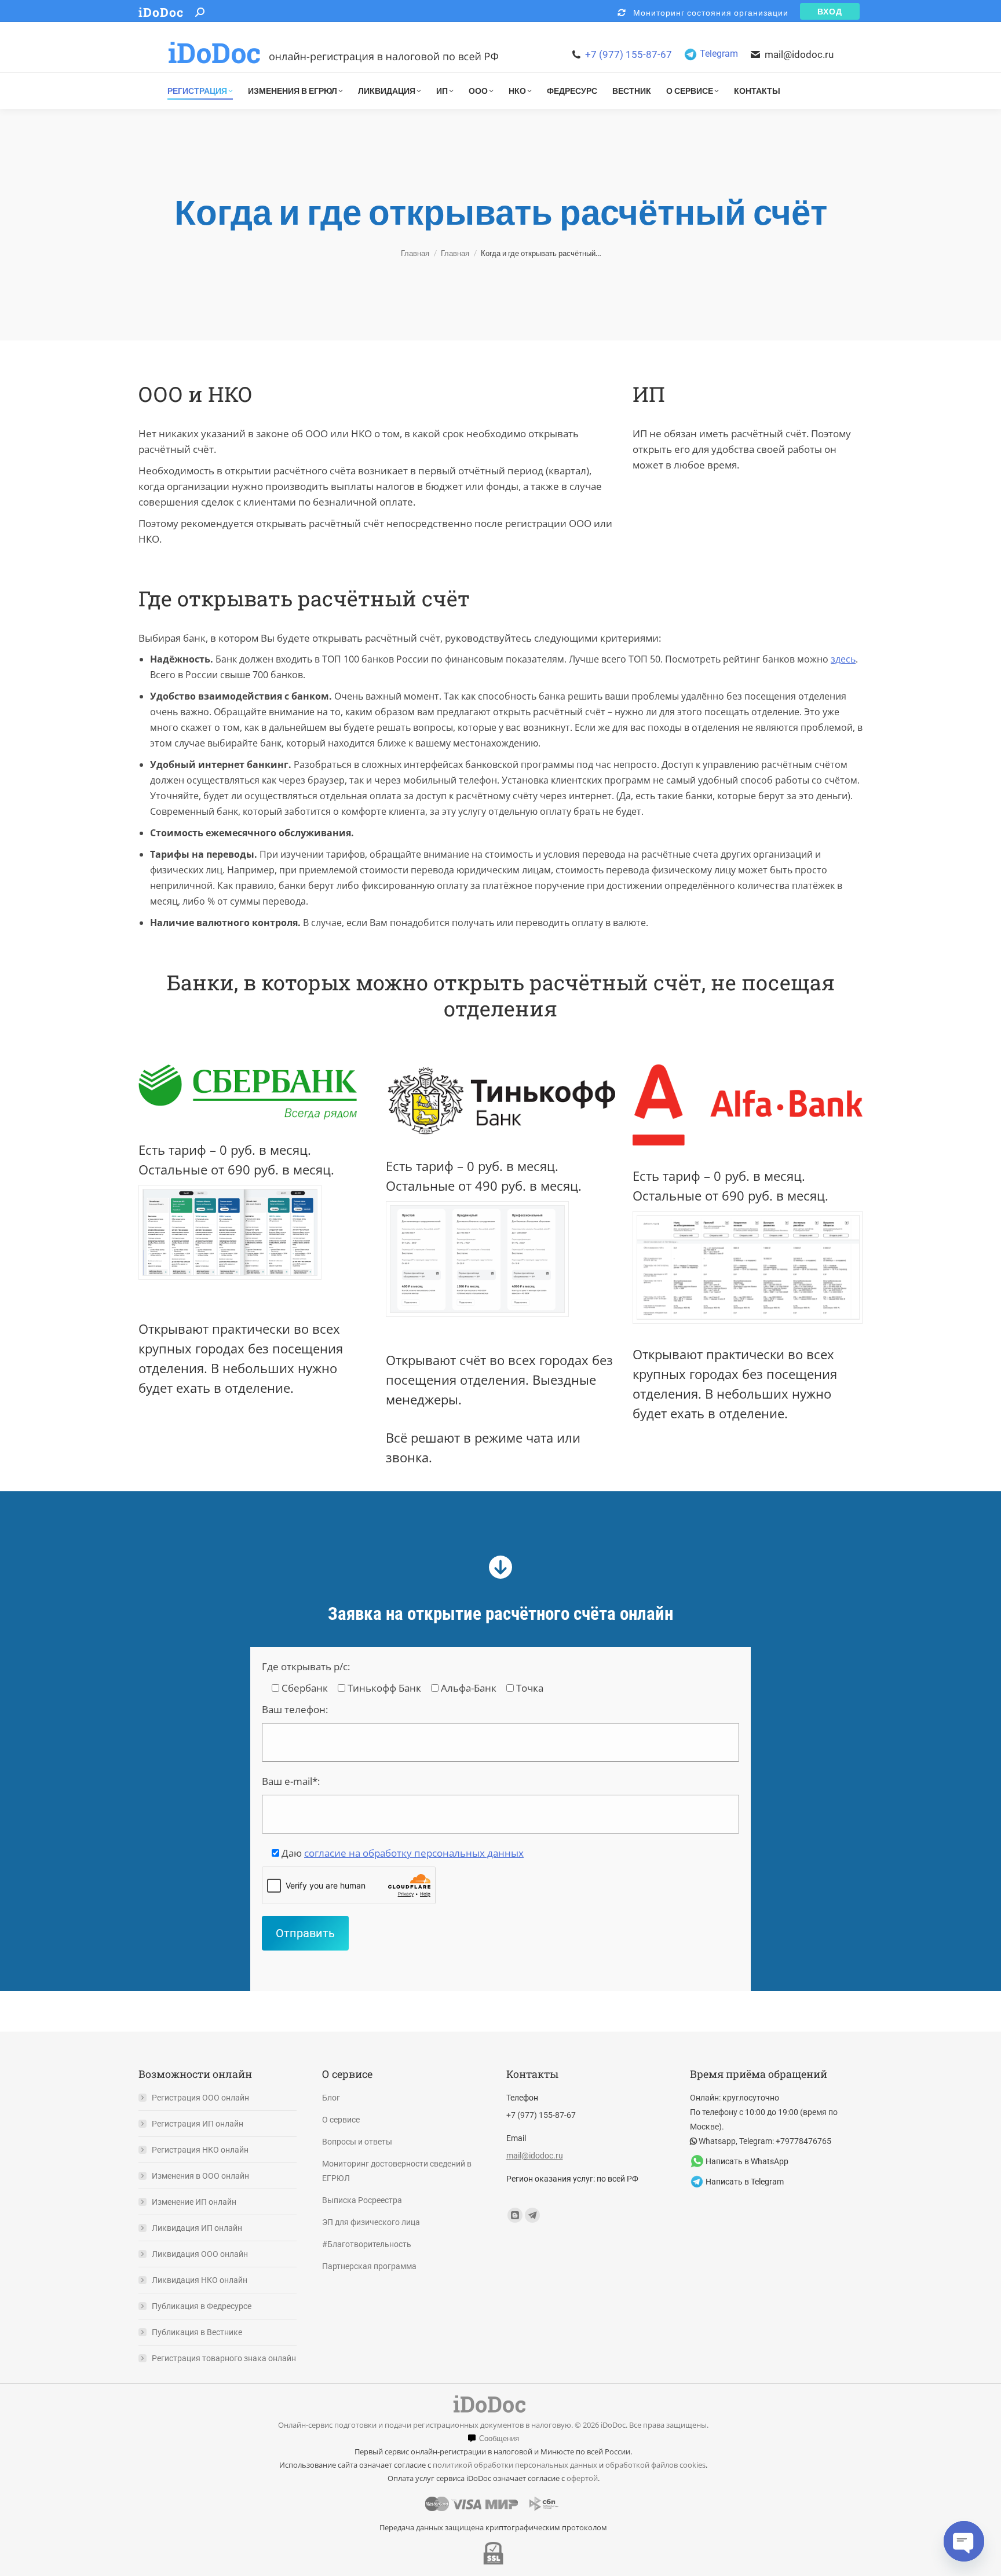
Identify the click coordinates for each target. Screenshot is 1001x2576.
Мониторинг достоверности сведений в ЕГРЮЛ (397, 2171)
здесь (843, 659)
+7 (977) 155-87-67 (629, 54)
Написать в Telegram (745, 2182)
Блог (331, 2098)
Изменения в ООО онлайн (200, 2176)
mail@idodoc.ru (799, 54)
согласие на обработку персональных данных (414, 1853)
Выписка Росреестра (362, 2200)
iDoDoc (161, 12)
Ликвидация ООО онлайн (200, 2254)
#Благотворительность (367, 2244)
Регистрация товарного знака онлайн (224, 2358)
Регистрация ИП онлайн (198, 2124)
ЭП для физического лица (371, 2222)
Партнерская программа (369, 2266)
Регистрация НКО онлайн (200, 2150)
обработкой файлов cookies (655, 2465)
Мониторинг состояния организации (707, 12)
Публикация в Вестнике (197, 2332)
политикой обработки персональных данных (515, 2465)
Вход (830, 11)
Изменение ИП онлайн (194, 2202)
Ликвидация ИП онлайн (197, 2228)
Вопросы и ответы (357, 2142)
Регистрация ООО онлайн (200, 2098)
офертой (582, 2478)
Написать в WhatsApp (747, 2161)
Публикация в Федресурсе (202, 2306)
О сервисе (341, 2120)
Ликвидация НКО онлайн (200, 2280)
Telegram (719, 54)
